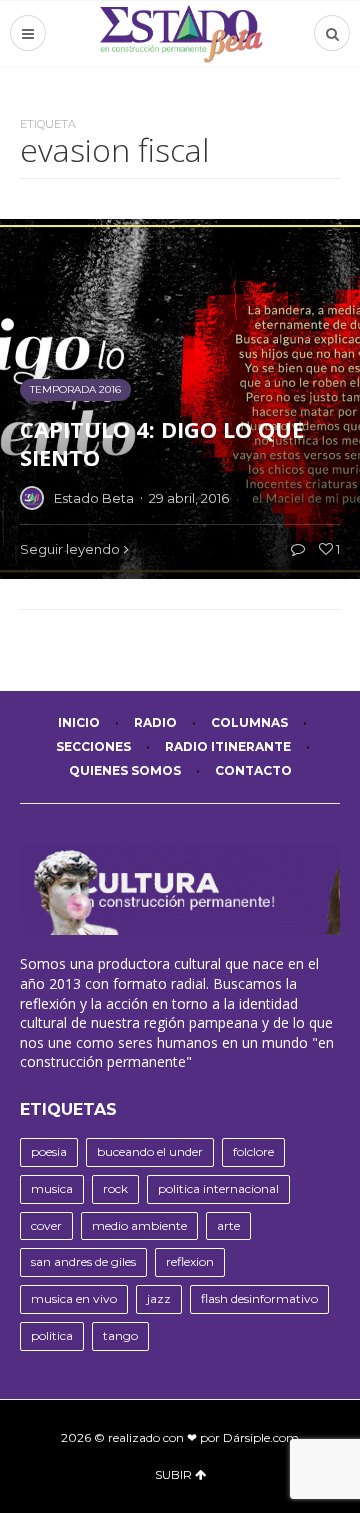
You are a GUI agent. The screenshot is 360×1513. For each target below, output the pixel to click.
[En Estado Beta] (180, 33)
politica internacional (218, 1188)
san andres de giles (83, 1261)
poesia (49, 1151)
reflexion (190, 1261)
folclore (253, 1151)
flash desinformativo (259, 1298)
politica (52, 1335)
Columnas (249, 722)
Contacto (253, 770)
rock (115, 1188)
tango (120, 1335)
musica (52, 1188)
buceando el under (150, 1151)
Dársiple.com (261, 1437)
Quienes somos (125, 770)
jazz (159, 1298)
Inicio (79, 722)
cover (46, 1225)
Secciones (93, 746)
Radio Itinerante (228, 746)
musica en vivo (74, 1298)
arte (228, 1225)
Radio (155, 722)
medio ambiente (139, 1225)
